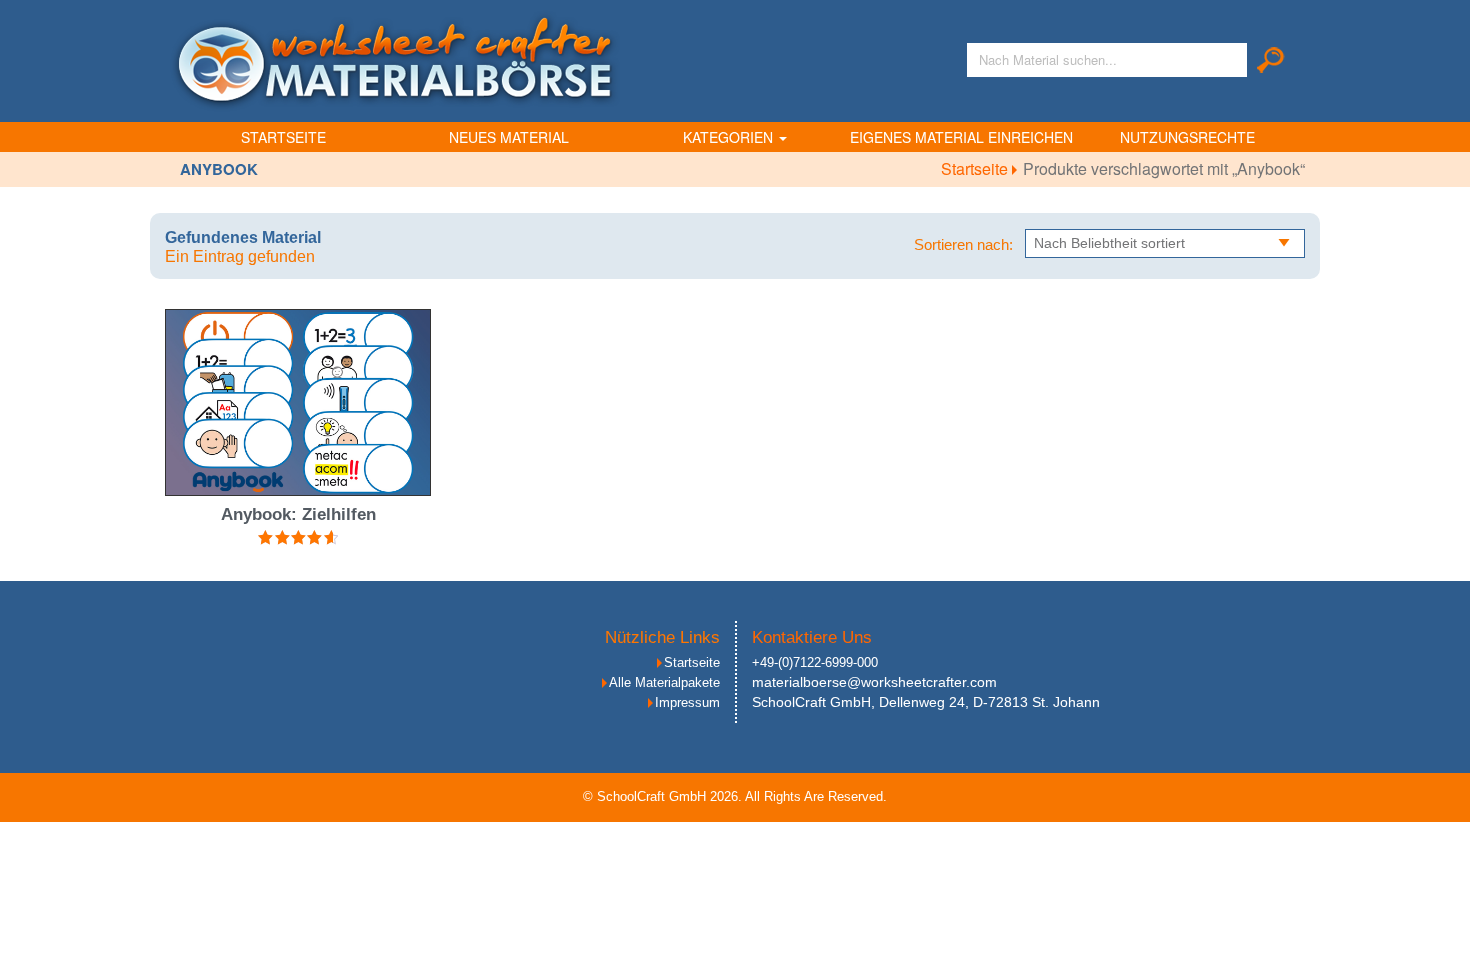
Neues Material (509, 137)
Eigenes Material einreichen (961, 137)
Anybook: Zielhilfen (298, 514)
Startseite (283, 137)
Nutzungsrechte (1187, 137)
